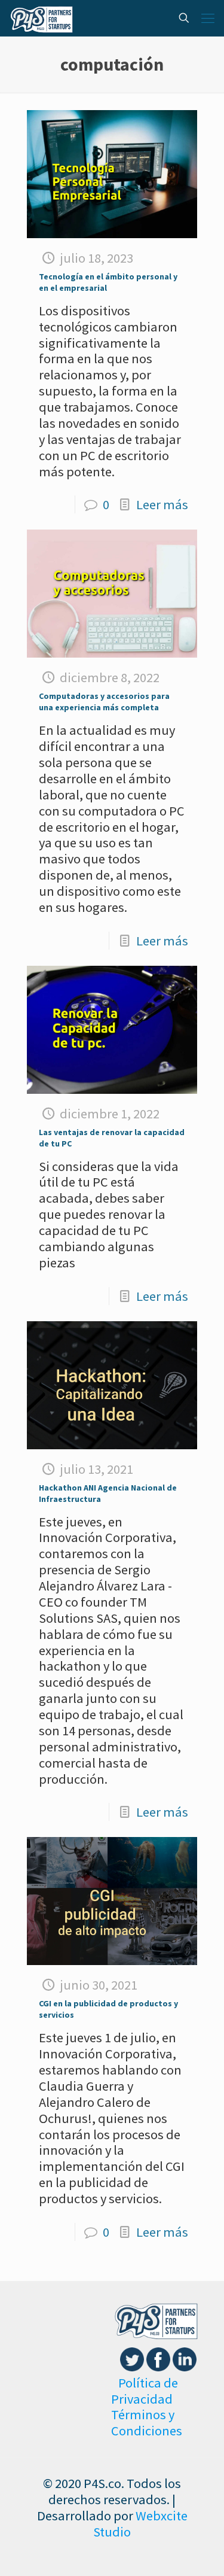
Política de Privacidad (145, 2391)
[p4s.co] (42, 18)
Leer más (162, 504)
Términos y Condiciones (147, 2423)
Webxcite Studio (140, 2524)
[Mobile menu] (208, 18)
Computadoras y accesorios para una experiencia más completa (104, 702)
